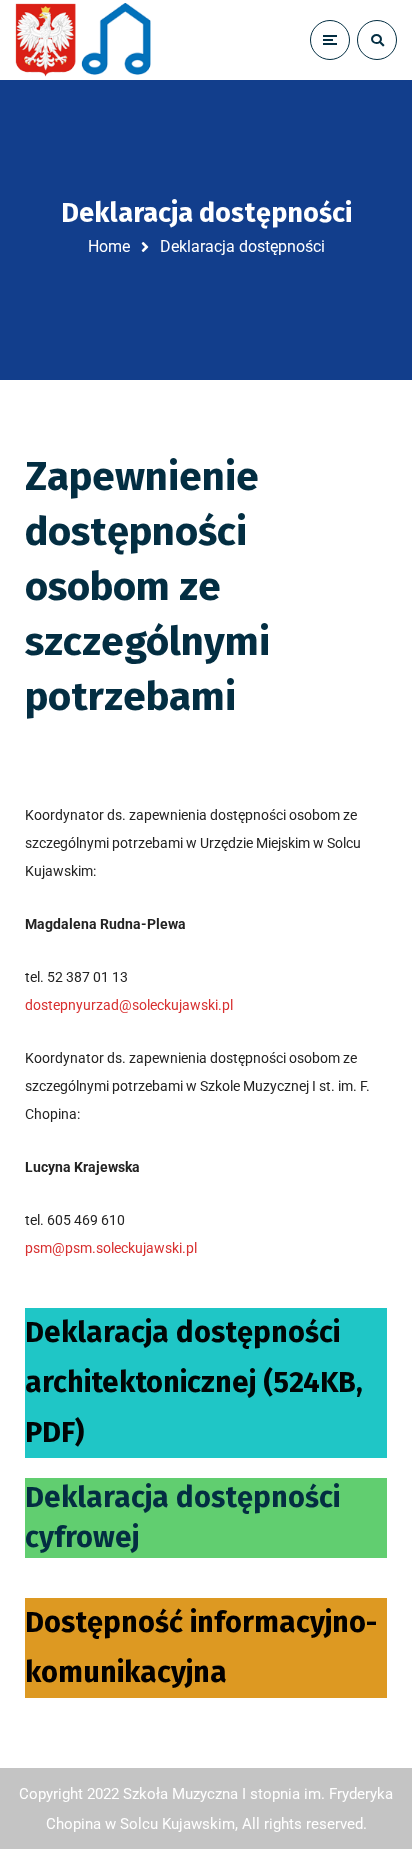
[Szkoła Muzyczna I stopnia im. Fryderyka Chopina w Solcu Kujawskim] (85, 40)
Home (109, 246)
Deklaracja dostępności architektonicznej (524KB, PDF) (194, 1382)
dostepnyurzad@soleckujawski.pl (129, 1005)
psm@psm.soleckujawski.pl (111, 1248)
